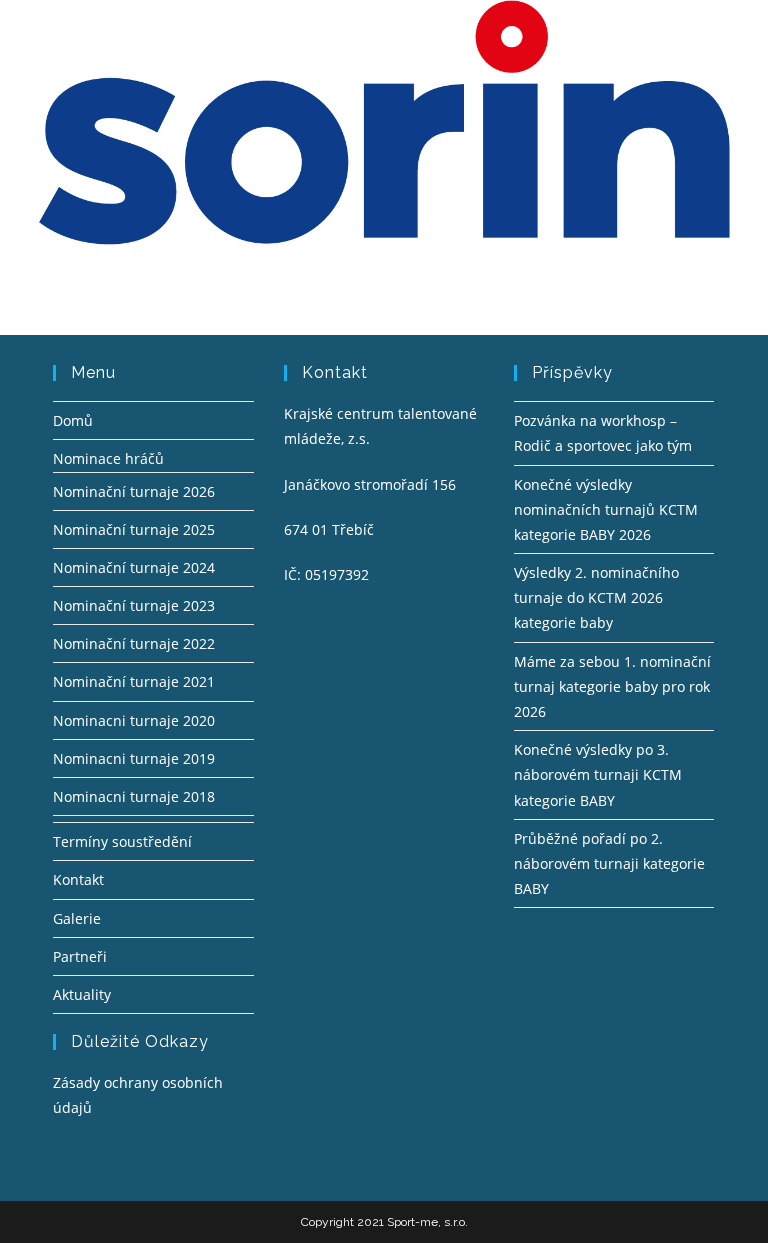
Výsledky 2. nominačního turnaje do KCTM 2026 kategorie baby (596, 597)
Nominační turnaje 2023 (134, 605)
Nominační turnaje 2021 (134, 681)
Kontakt (78, 879)
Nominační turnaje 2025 (134, 529)
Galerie (77, 918)
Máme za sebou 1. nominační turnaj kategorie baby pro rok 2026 (612, 686)
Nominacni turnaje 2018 (134, 796)
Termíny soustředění (122, 841)
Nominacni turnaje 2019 (134, 758)
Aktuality (82, 994)
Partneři (80, 956)
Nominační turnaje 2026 (134, 491)
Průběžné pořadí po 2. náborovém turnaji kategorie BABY (609, 863)
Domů (73, 420)
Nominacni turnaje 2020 (134, 720)
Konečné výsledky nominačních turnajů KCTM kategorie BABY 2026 (606, 509)
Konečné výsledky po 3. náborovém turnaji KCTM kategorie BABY (598, 774)
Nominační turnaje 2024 (134, 567)
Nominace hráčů (108, 458)
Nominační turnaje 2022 (134, 643)
